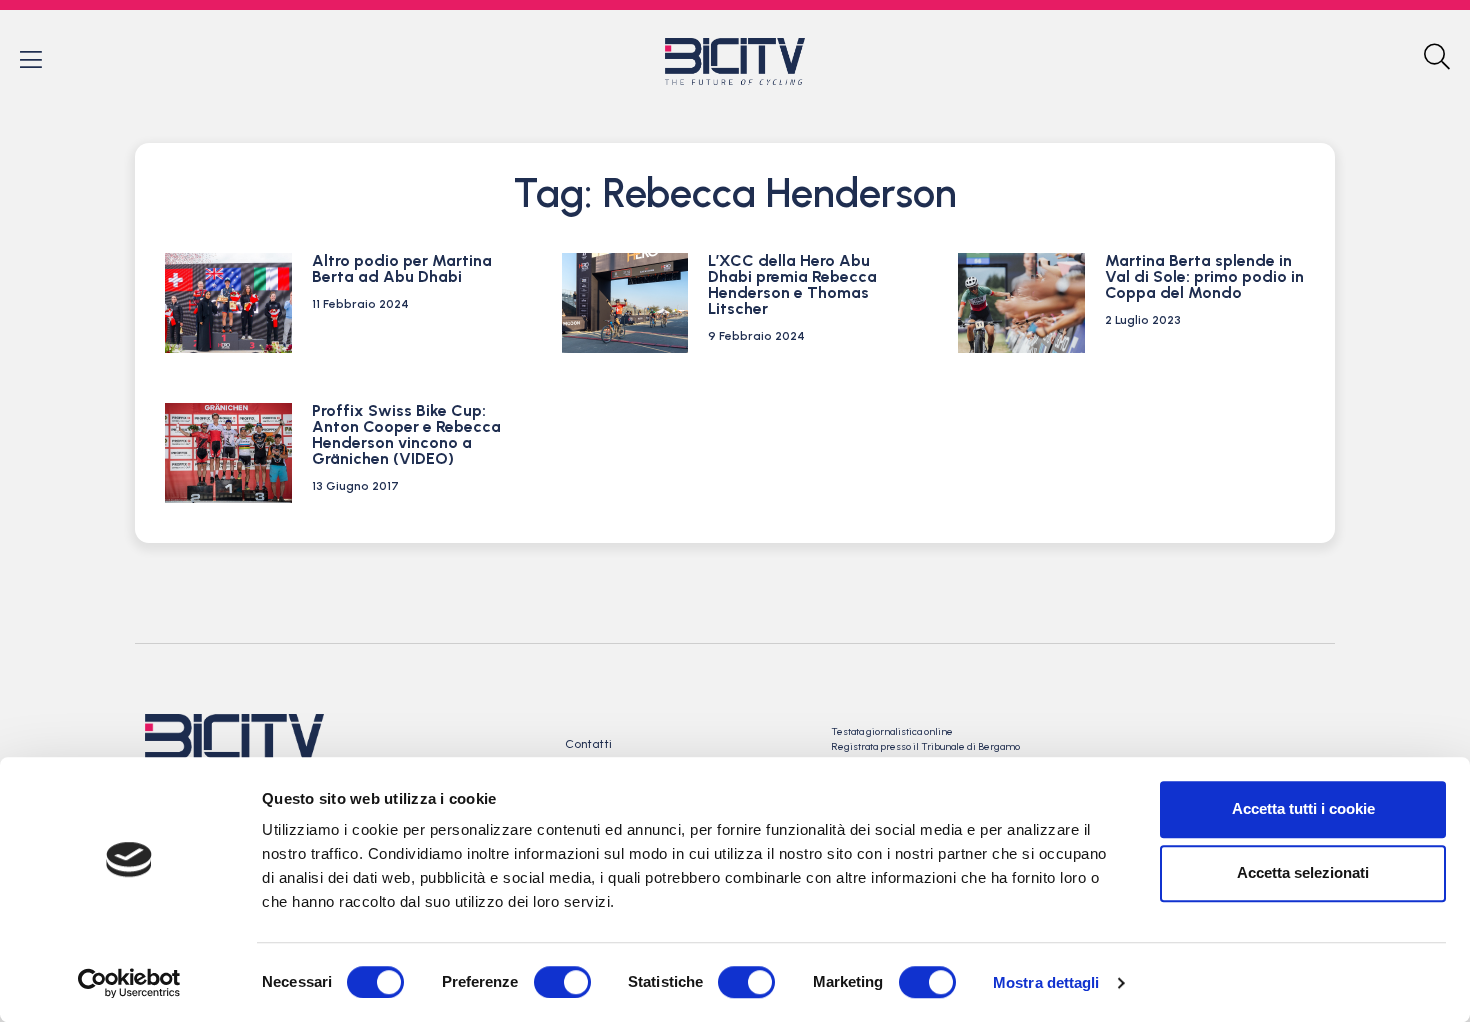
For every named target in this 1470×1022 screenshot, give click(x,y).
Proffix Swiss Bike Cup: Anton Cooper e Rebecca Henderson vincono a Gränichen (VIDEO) (406, 434)
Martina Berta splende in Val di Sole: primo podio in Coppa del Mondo (1204, 276)
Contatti (588, 744)
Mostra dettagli (1046, 982)
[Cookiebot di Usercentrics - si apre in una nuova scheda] (129, 983)
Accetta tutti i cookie (1303, 808)
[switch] (562, 982)
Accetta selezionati (1303, 872)
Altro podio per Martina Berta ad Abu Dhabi (402, 268)
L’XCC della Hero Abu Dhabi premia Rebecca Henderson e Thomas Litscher (792, 284)
